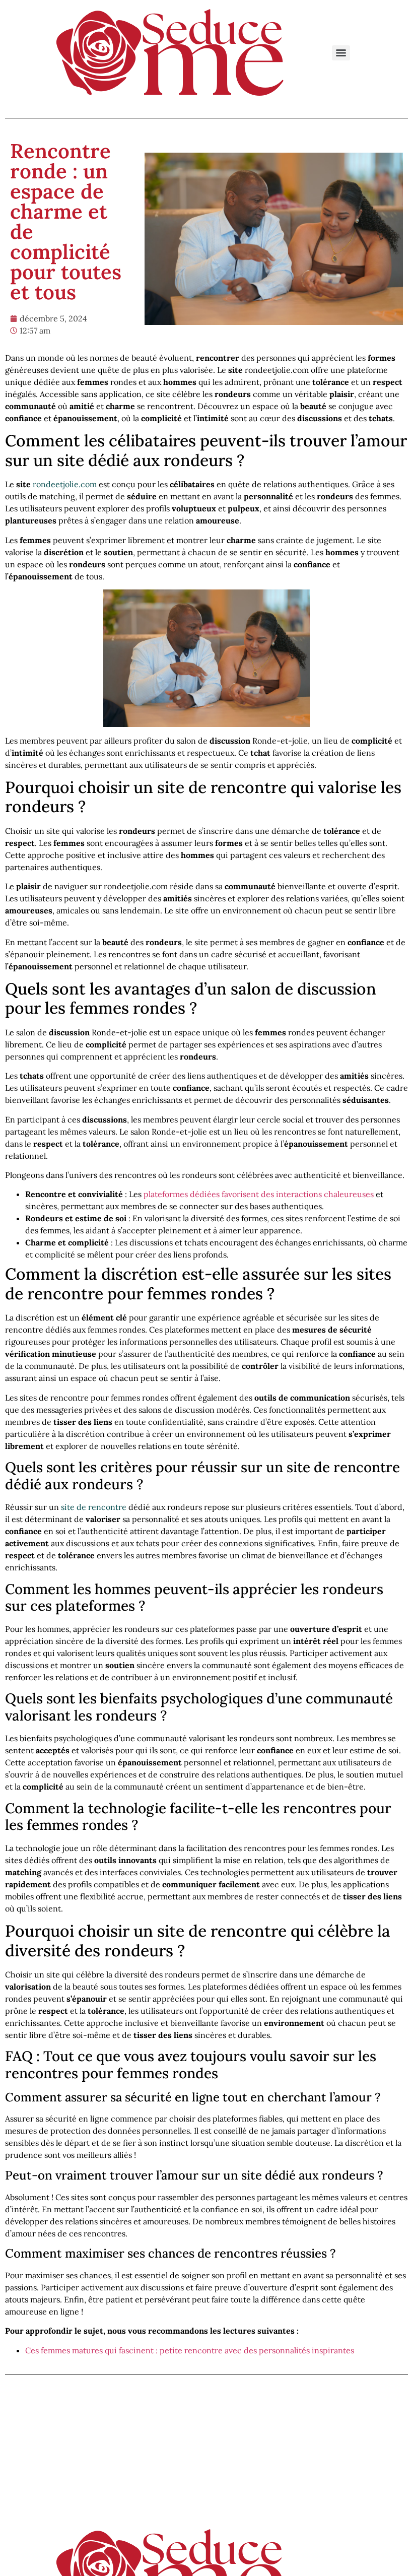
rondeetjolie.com (65, 484)
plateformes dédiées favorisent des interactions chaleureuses (259, 1194)
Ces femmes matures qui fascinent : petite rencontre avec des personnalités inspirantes (190, 2350)
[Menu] (341, 53)
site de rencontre (94, 1507)
